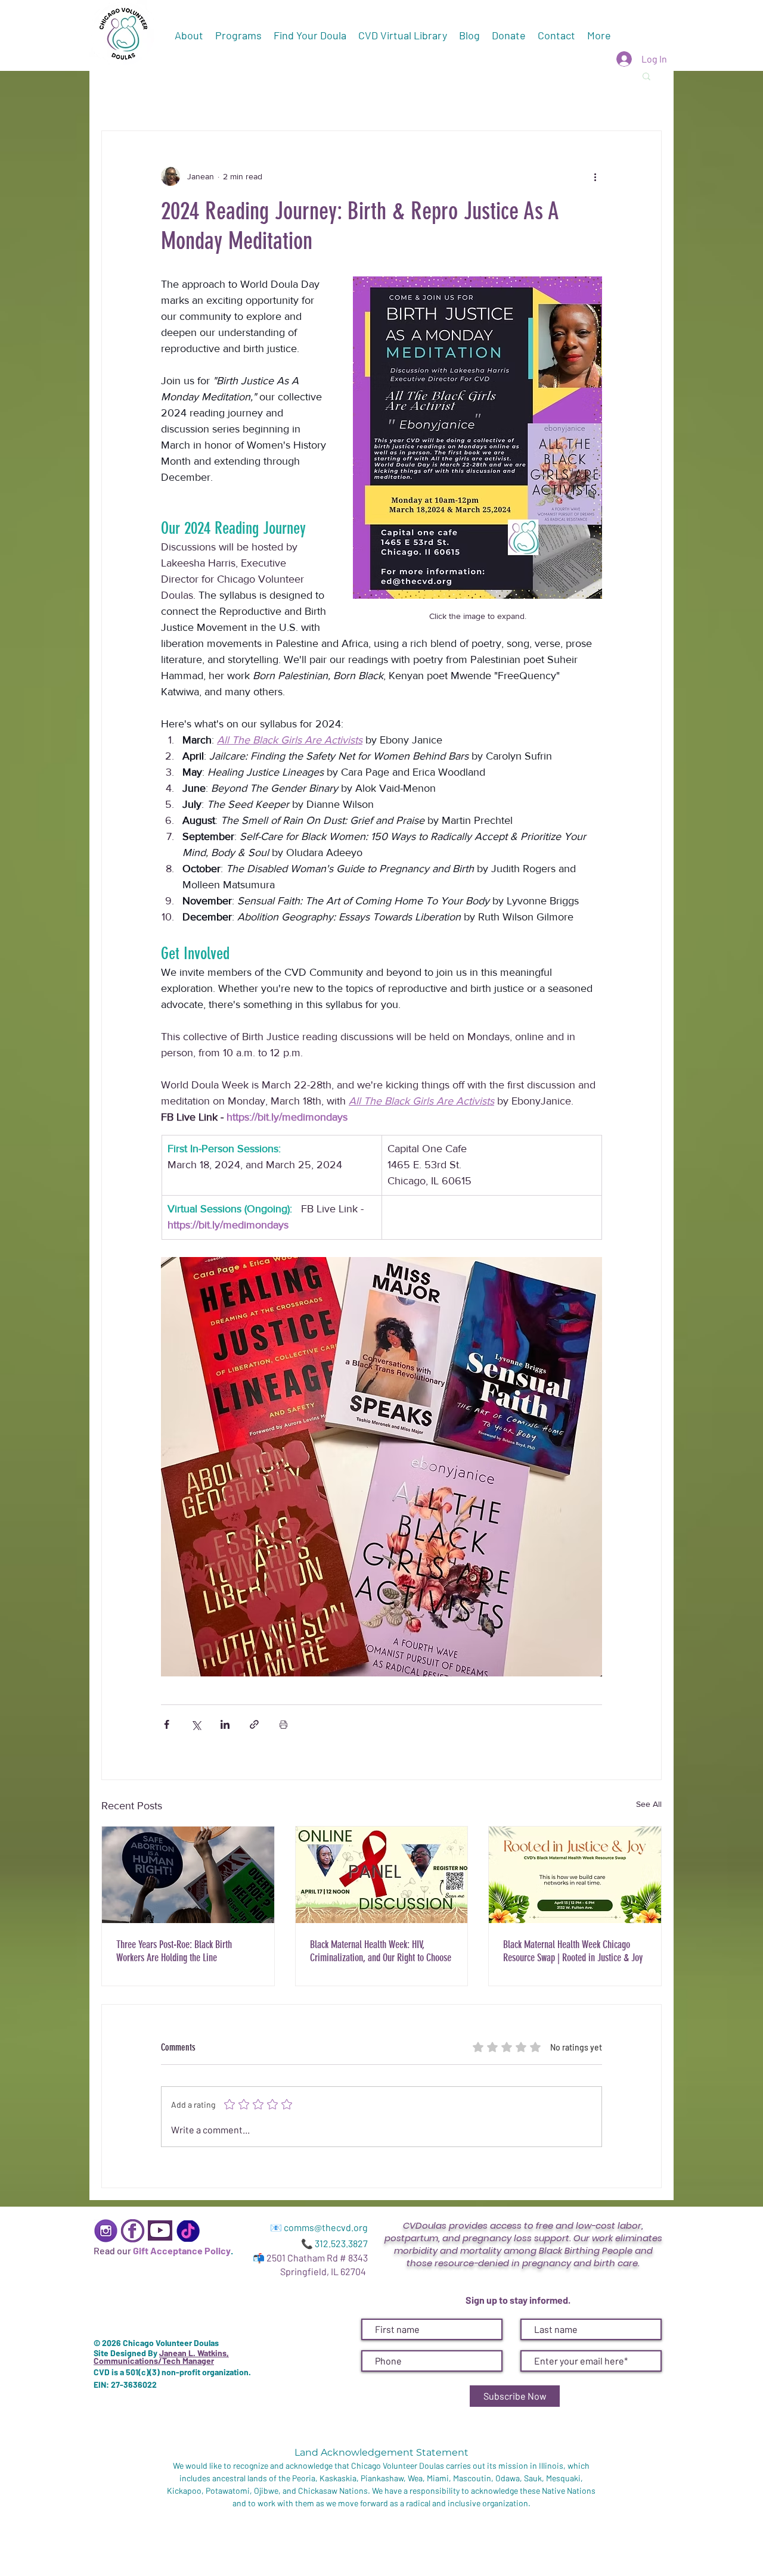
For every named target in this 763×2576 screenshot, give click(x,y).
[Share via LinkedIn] (225, 1724)
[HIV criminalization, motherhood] (382, 1875)
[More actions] (595, 176)
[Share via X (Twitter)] (196, 1724)
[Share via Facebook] (167, 1724)
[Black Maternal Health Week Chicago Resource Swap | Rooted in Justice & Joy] (575, 1875)
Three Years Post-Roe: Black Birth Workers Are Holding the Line (174, 1951)
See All (649, 1804)
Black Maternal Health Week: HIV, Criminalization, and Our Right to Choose (381, 1951)
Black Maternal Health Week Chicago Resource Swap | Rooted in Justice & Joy (573, 1951)
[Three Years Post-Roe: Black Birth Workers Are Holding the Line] (188, 1875)
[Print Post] (283, 1724)
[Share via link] (254, 1724)
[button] (646, 76)
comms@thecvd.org (326, 2227)
